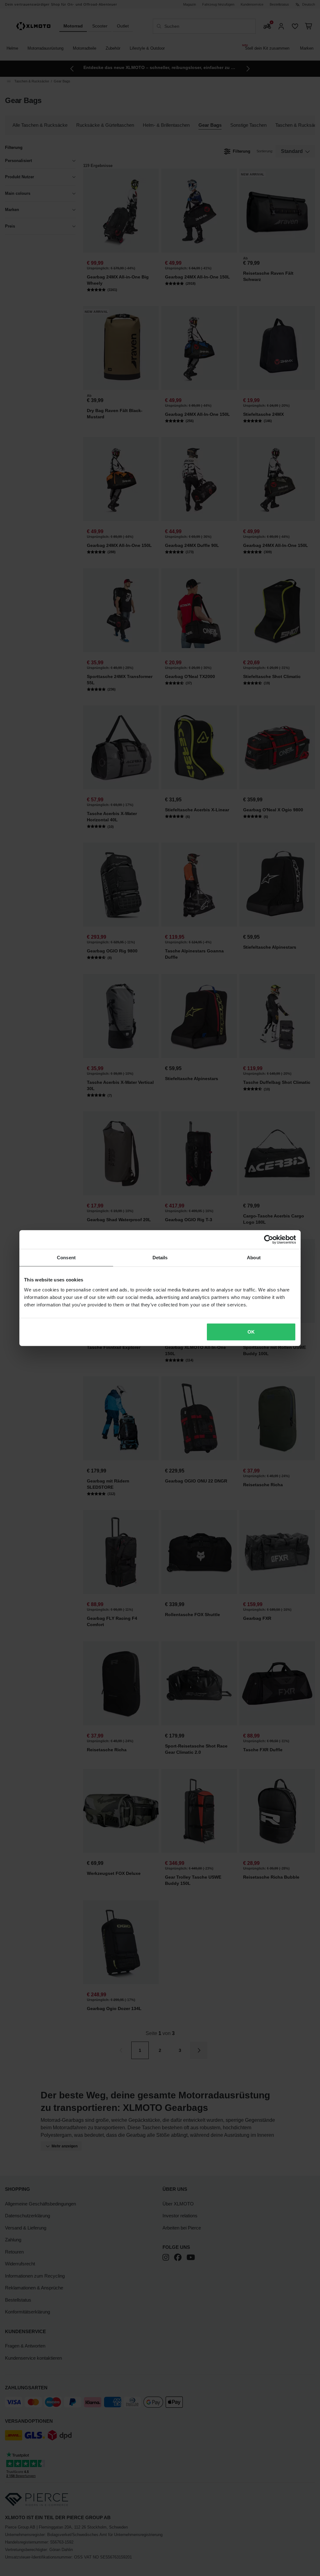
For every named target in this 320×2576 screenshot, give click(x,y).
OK (251, 1332)
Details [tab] (160, 1258)
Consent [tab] (66, 1258)
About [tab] (254, 1258)
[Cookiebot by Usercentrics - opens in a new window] (269, 1240)
